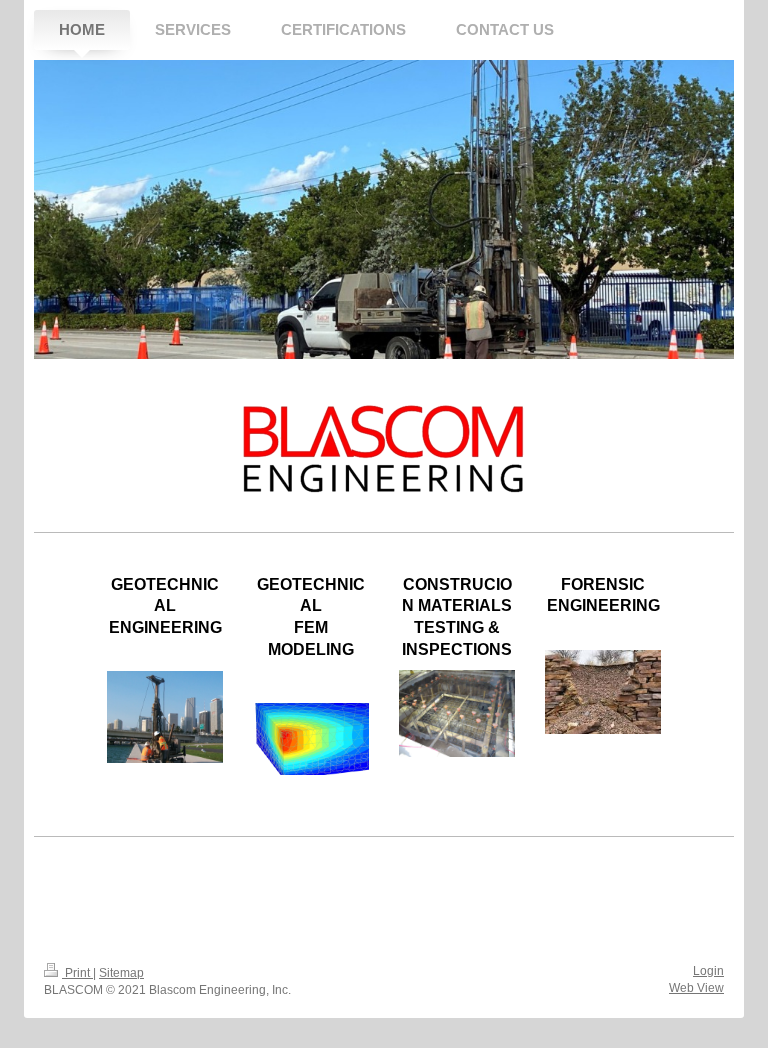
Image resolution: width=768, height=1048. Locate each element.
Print (77, 973)
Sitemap (121, 973)
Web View (696, 988)
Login (708, 971)
